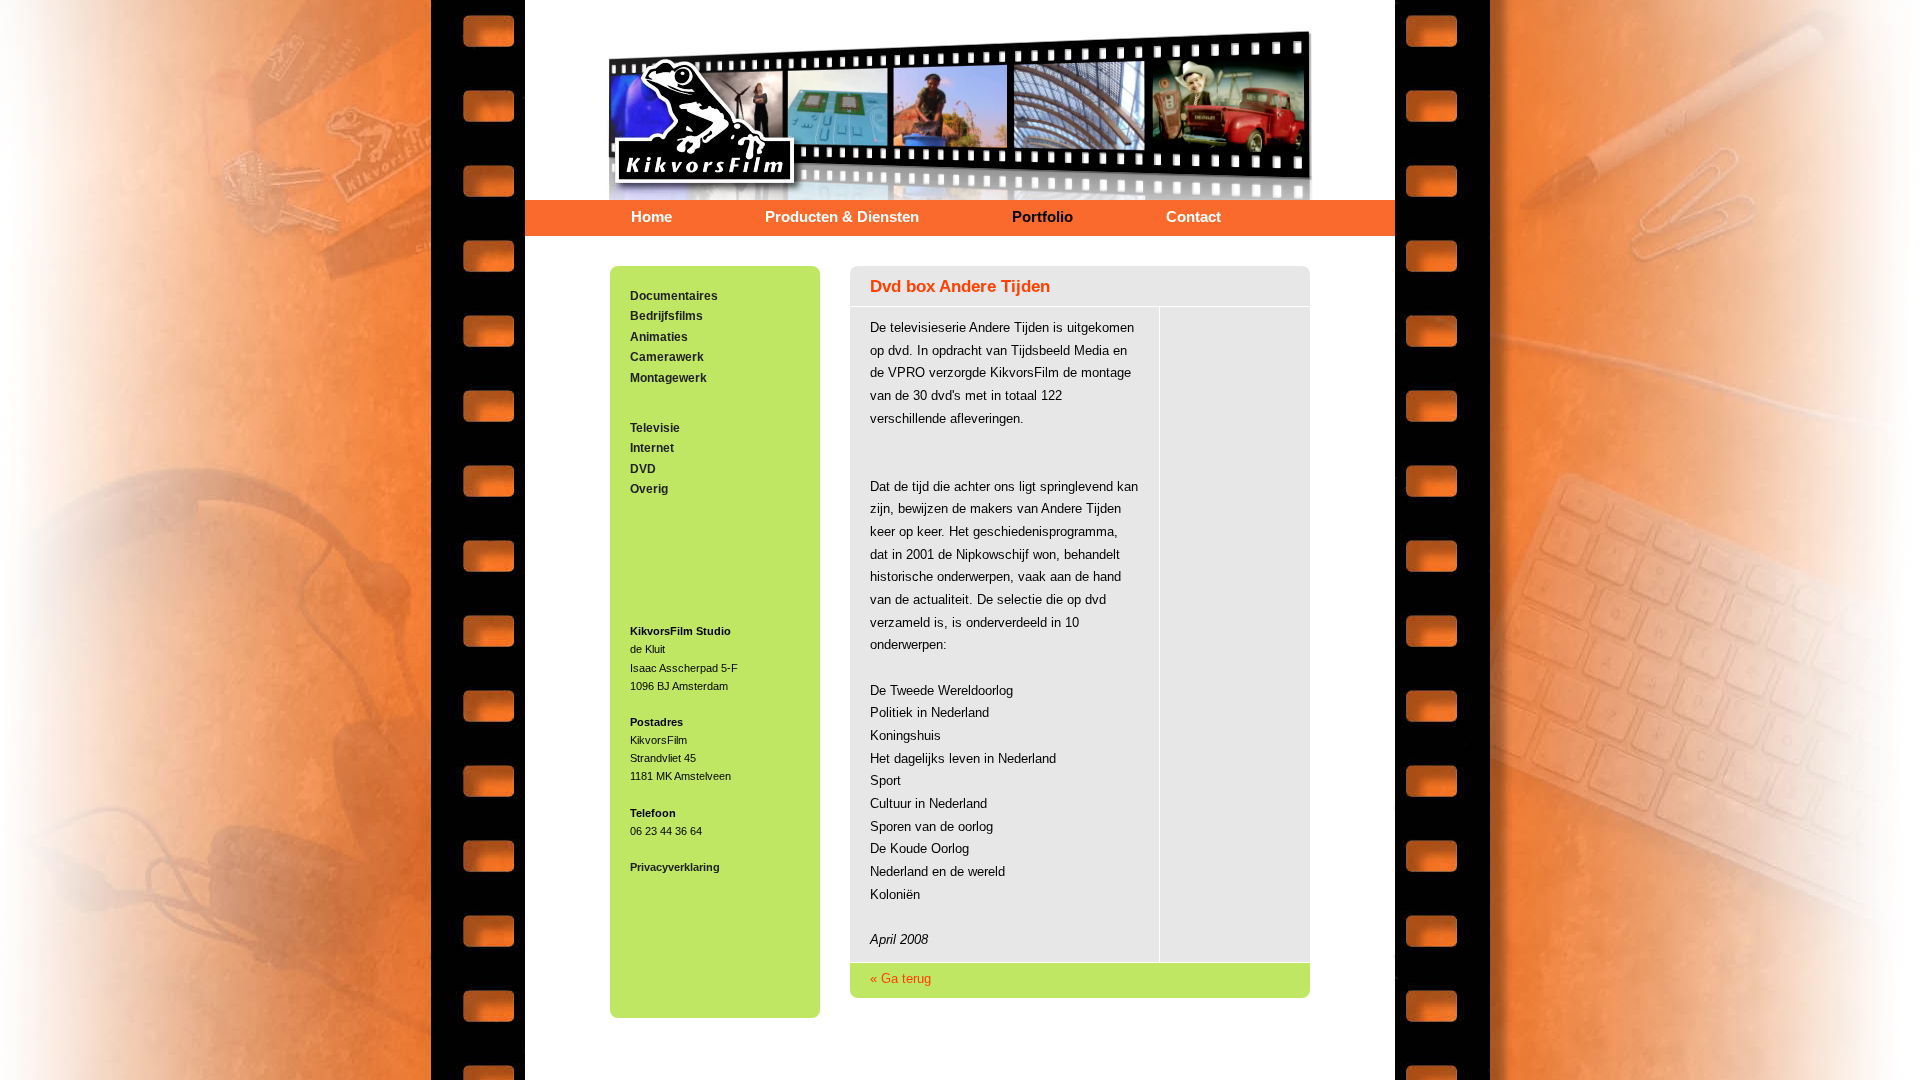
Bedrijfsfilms (666, 316)
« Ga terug (900, 978)
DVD (643, 469)
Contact (1193, 217)
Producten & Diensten (842, 217)
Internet (652, 448)
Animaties (659, 337)
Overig (649, 489)
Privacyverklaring (675, 867)
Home (651, 217)
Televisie (655, 428)
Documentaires (674, 296)
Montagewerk (668, 378)
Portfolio (1042, 217)
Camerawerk (667, 357)
